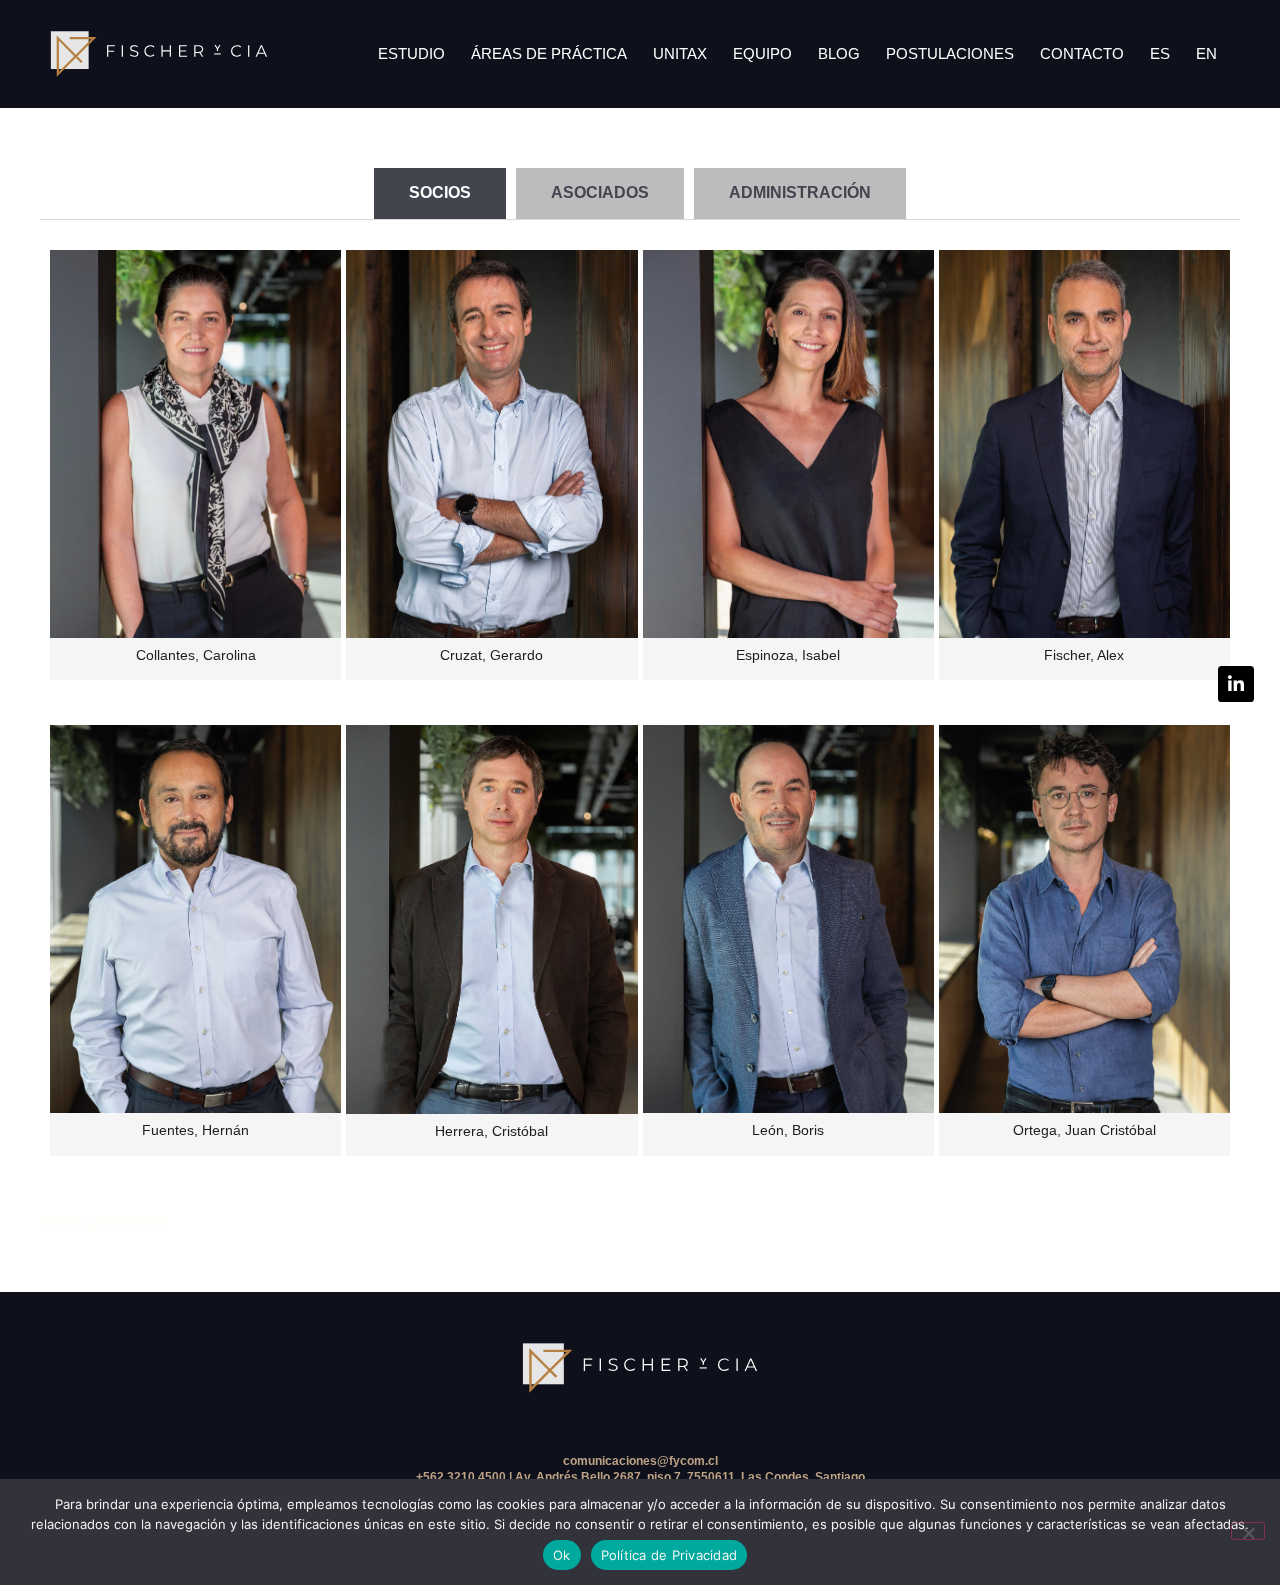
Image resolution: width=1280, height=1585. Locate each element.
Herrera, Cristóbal (491, 1131)
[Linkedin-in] (1236, 684)
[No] (1248, 1531)
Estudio (411, 53)
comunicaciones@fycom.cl (640, 1461)
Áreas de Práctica (549, 53)
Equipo (762, 53)
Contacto (1082, 53)
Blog (839, 53)
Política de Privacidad (669, 1555)
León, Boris (788, 1130)
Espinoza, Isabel (788, 655)
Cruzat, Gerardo (491, 655)
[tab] (440, 193)
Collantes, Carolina (196, 655)
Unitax (680, 53)
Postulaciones (950, 53)
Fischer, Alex (1084, 655)
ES (1160, 53)
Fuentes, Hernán (195, 1130)
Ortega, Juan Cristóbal (1084, 1130)
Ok (562, 1555)
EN (1206, 53)
